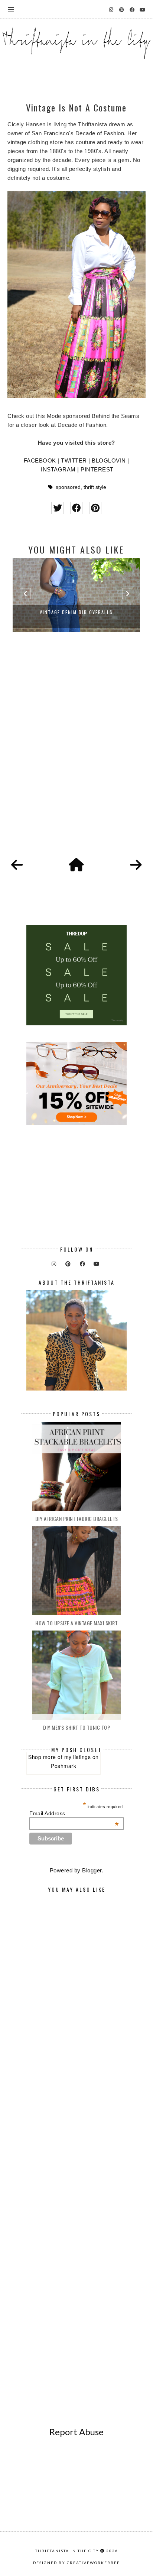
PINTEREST (97, 469)
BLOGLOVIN (109, 460)
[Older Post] (136, 865)
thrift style (95, 487)
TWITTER (74, 460)
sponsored (68, 487)
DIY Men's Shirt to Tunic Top (76, 1727)
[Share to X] (57, 508)
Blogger (92, 1870)
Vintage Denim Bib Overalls (76, 612)
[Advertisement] (76, 753)
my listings (78, 1757)
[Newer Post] (17, 865)
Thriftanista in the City (67, 2551)
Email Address (74, 1813)
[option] (76, 595)
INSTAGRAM (58, 469)
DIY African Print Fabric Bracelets (77, 1519)
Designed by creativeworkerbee (76, 2563)
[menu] (11, 9)
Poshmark (64, 1766)
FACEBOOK (40, 460)
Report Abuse (76, 2432)
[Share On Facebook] (76, 508)
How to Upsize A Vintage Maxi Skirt (76, 1623)
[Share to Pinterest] (95, 508)
